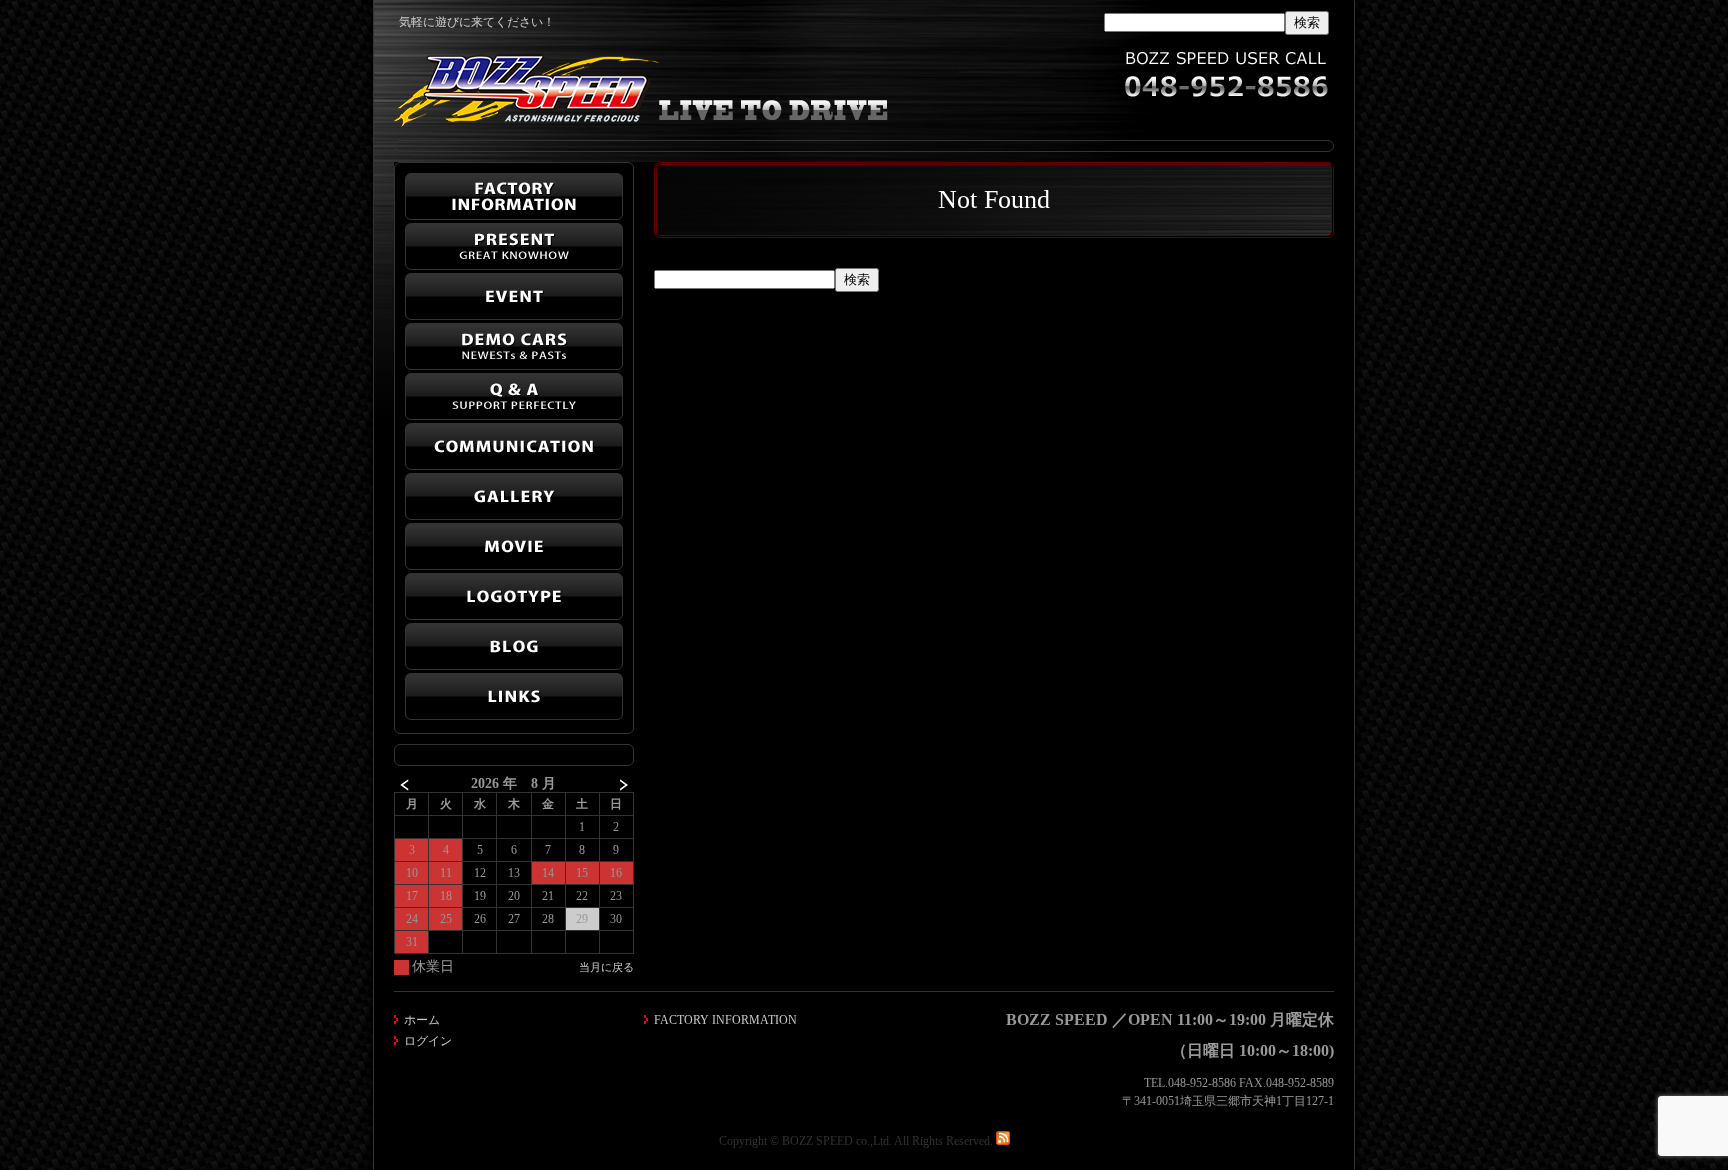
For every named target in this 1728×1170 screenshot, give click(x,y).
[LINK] (514, 696)
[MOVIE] (514, 546)
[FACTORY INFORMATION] (514, 196)
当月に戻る (606, 967)
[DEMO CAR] (514, 346)
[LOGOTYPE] (514, 596)
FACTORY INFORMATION (725, 1020)
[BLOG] (514, 646)
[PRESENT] (514, 246)
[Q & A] (514, 396)
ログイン (428, 1041)
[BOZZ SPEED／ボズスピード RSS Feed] (1003, 1141)
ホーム (422, 1020)
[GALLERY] (514, 496)
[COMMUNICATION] (514, 446)
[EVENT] (514, 296)
